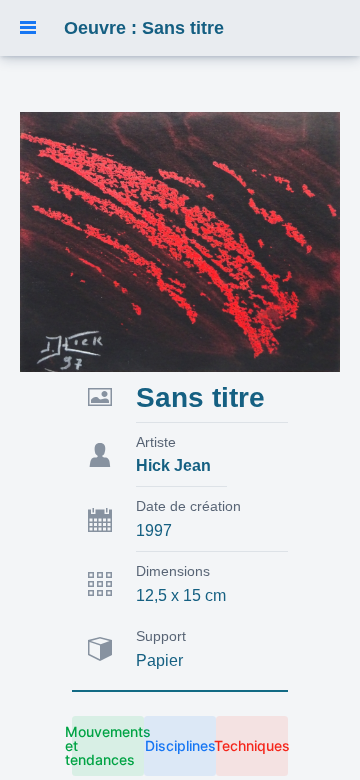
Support (161, 636)
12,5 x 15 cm (181, 595)
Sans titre (200, 397)
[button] (28, 28)
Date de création (188, 506)
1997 (154, 530)
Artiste (156, 442)
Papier (159, 660)
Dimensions (173, 571)
